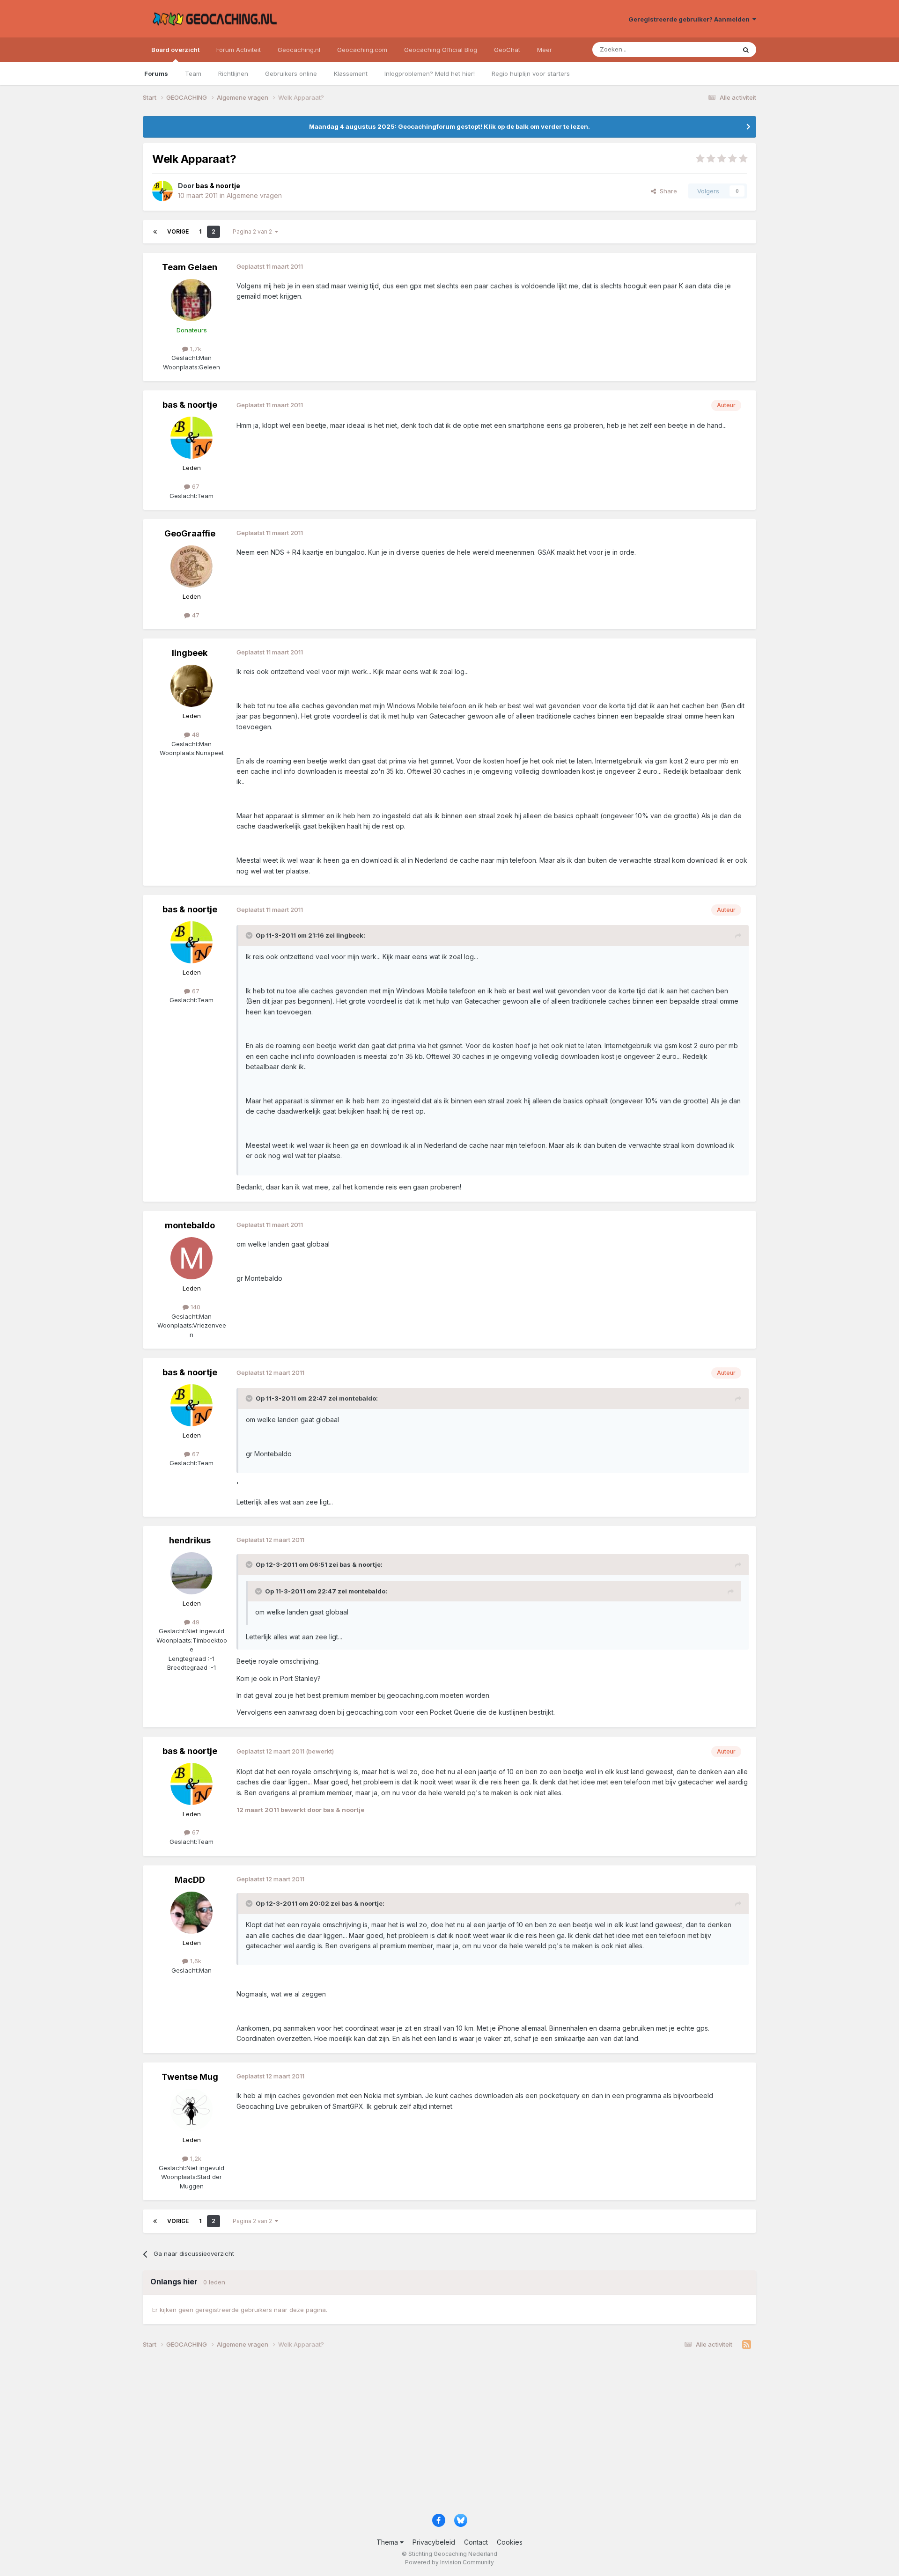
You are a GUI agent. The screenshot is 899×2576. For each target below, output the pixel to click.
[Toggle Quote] (250, 935)
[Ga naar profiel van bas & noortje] (162, 191)
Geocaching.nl (299, 50)
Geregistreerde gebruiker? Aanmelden (690, 19)
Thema (388, 2542)
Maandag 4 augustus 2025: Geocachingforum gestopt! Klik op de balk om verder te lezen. (449, 126)
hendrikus (190, 1540)
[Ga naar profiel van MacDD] (192, 1913)
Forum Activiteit (239, 50)
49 (195, 1622)
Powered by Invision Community (449, 2562)
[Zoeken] (746, 50)
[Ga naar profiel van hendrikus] (192, 1573)
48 (195, 734)
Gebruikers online (291, 73)
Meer (545, 50)
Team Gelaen (190, 267)
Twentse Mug (190, 2077)
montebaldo (190, 1225)
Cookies (510, 2542)
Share (667, 191)
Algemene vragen (254, 195)
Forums (156, 73)
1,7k (195, 349)
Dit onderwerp (703, 49)
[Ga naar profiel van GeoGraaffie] (192, 566)
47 (195, 615)
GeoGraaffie (190, 533)
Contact (476, 2542)
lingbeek (190, 653)
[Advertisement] (424, 2435)
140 (195, 1307)
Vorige (178, 231)
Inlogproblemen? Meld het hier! (430, 73)
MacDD (190, 1880)
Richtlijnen (233, 73)
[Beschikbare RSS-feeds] (747, 2345)
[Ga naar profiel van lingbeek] (192, 686)
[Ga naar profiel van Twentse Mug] (192, 2110)
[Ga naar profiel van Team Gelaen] (192, 300)
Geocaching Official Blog (441, 50)
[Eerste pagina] (155, 232)
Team (193, 73)
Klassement (351, 73)
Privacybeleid (434, 2542)
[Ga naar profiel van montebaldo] (192, 1258)
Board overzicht (175, 50)
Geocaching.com (362, 50)
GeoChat (507, 50)
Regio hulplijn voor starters (531, 73)
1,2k (195, 2158)
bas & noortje (190, 405)
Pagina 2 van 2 (254, 231)
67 (195, 486)
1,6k (195, 1961)
